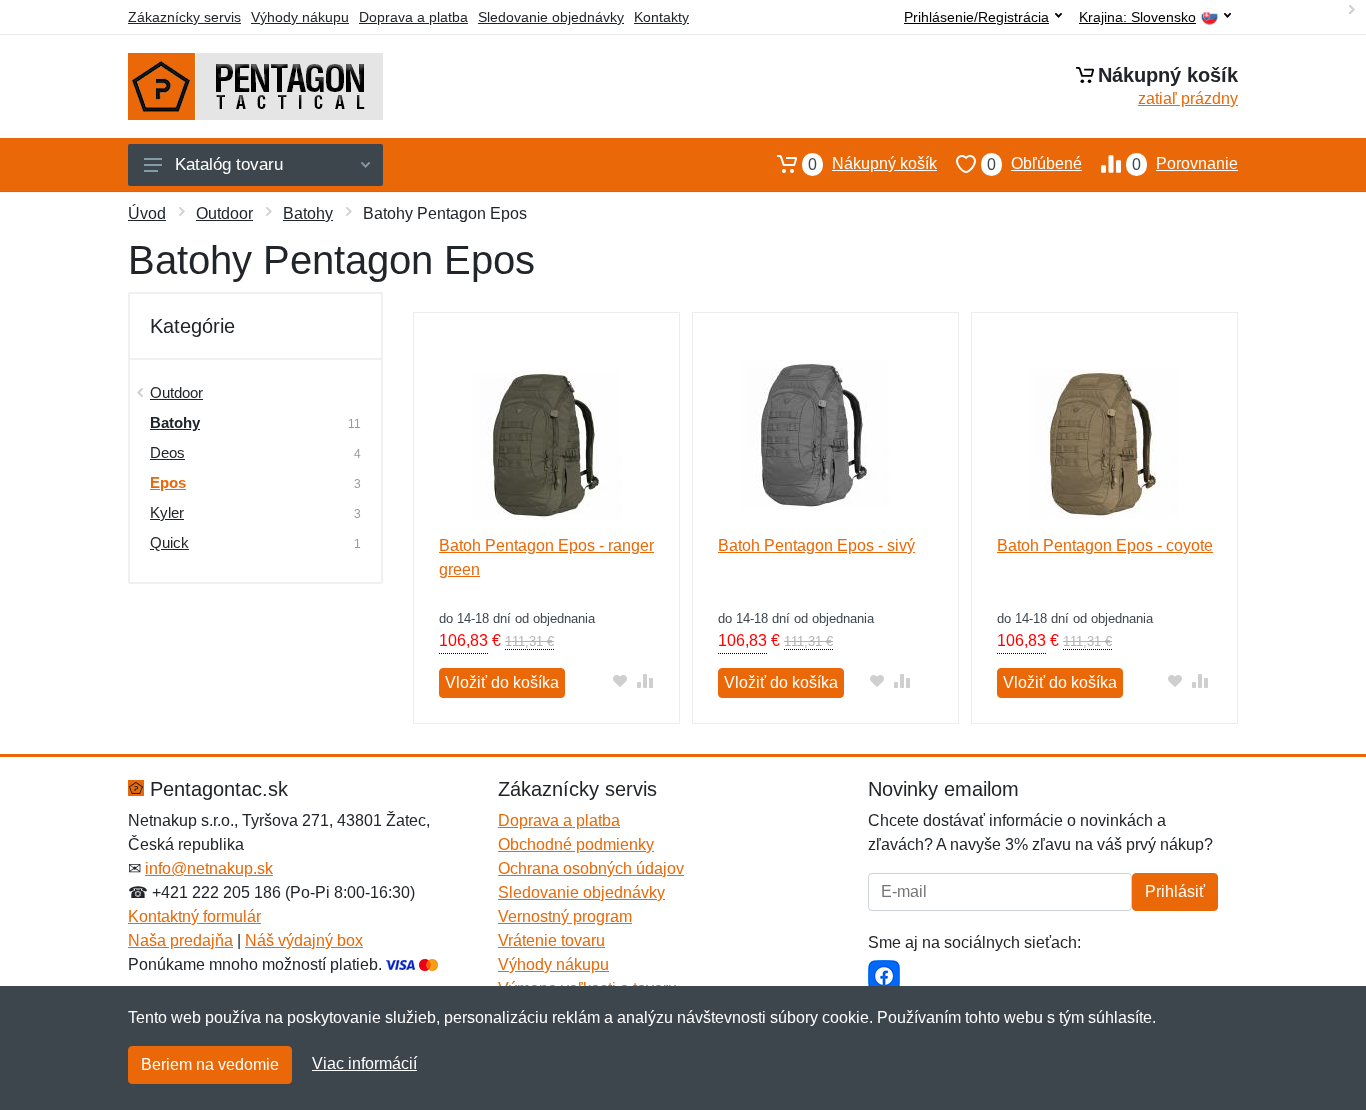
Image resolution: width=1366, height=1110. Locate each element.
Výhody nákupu (300, 17)
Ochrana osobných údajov (591, 868)
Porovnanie (1185, 164)
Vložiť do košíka (502, 682)
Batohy (308, 213)
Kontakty (661, 17)
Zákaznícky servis (184, 17)
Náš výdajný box (304, 940)
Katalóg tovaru (229, 164)
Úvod (147, 213)
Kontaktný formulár (194, 916)
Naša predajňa (180, 940)
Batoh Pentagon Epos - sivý (816, 545)
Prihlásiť (1175, 891)
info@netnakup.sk (209, 868)
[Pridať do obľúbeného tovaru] (620, 680)
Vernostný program (565, 916)
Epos (168, 482)
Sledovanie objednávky (551, 17)
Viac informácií (364, 1063)
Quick (169, 542)
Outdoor (224, 213)
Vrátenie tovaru (551, 940)
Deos (167, 452)
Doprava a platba (413, 17)
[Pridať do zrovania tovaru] (645, 680)
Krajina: (1137, 17)
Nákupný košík (872, 164)
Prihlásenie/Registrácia (976, 17)
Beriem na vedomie (210, 1064)
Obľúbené (1034, 164)
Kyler (167, 512)
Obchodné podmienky (576, 844)
